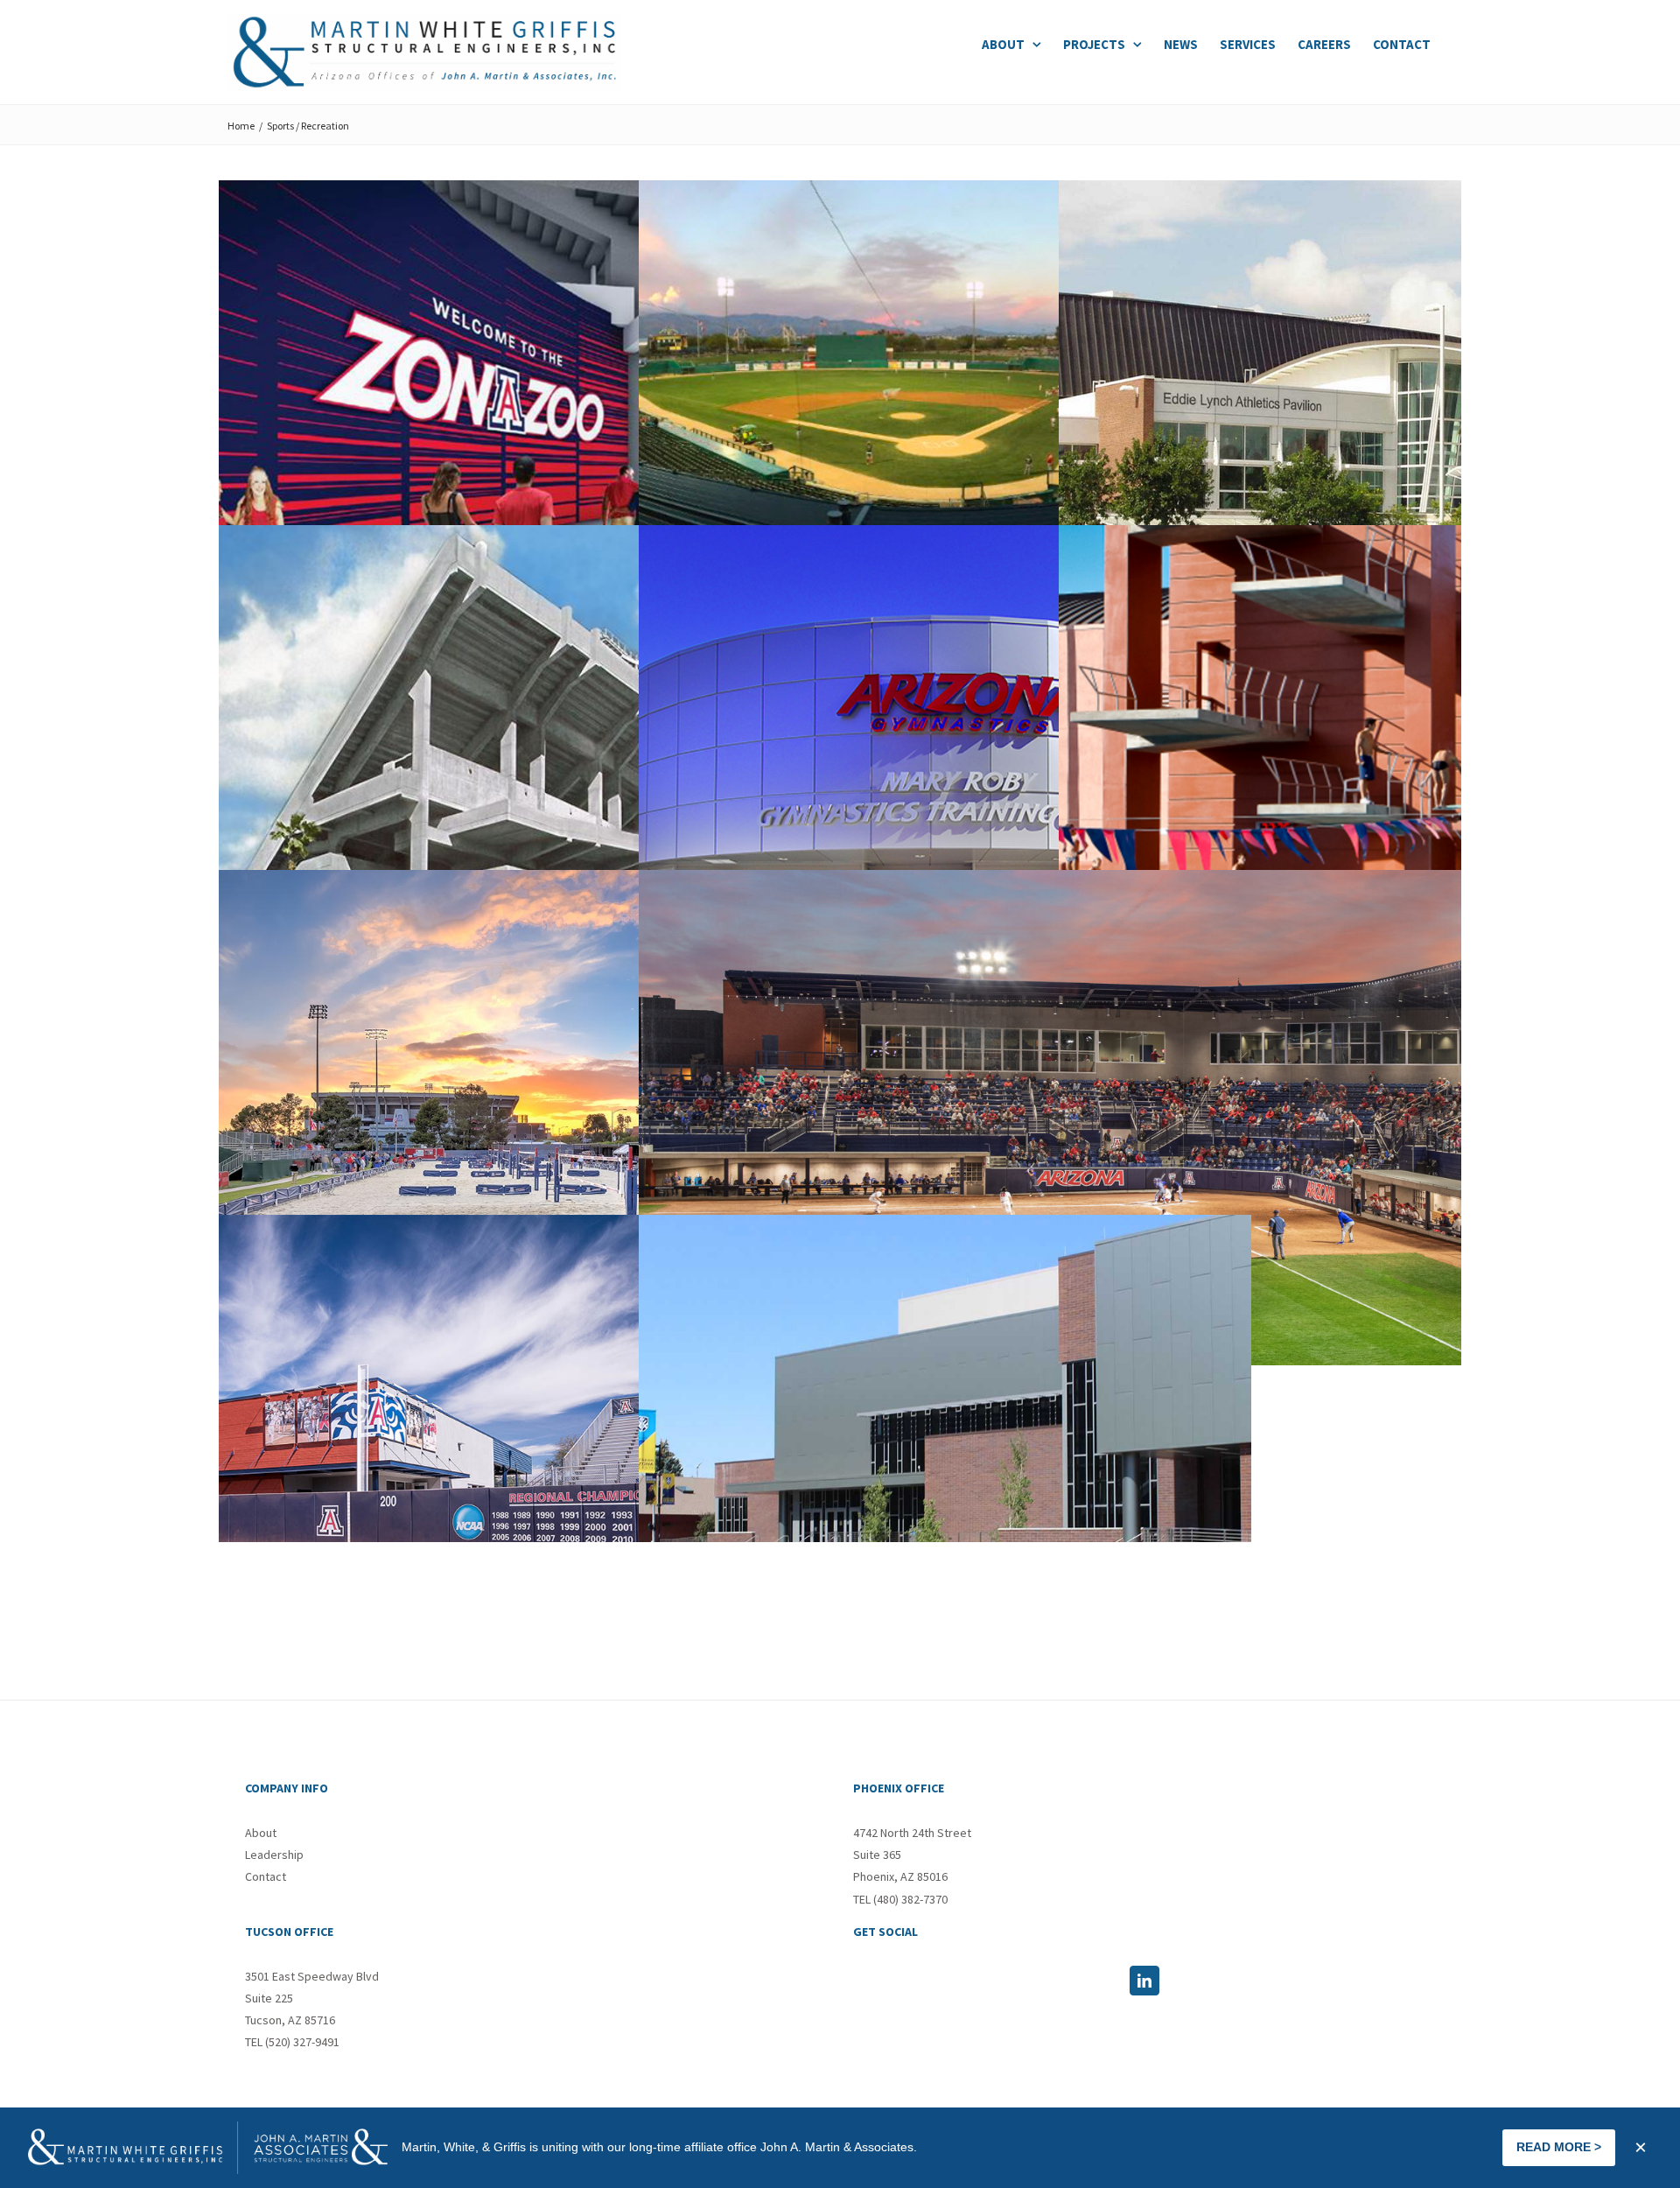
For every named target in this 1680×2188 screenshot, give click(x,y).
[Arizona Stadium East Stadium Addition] (525, 773)
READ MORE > (1559, 2147)
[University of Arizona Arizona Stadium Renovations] (525, 428)
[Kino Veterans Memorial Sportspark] (945, 428)
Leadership (274, 1855)
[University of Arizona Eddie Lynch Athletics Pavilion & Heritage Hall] (1365, 428)
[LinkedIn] (1144, 1981)
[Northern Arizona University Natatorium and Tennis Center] (945, 1462)
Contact (266, 1876)
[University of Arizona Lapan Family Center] (525, 1462)
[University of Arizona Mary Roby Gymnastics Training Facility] (945, 773)
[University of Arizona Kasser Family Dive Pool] (1365, 773)
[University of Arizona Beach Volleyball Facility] (525, 1118)
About (261, 1833)
